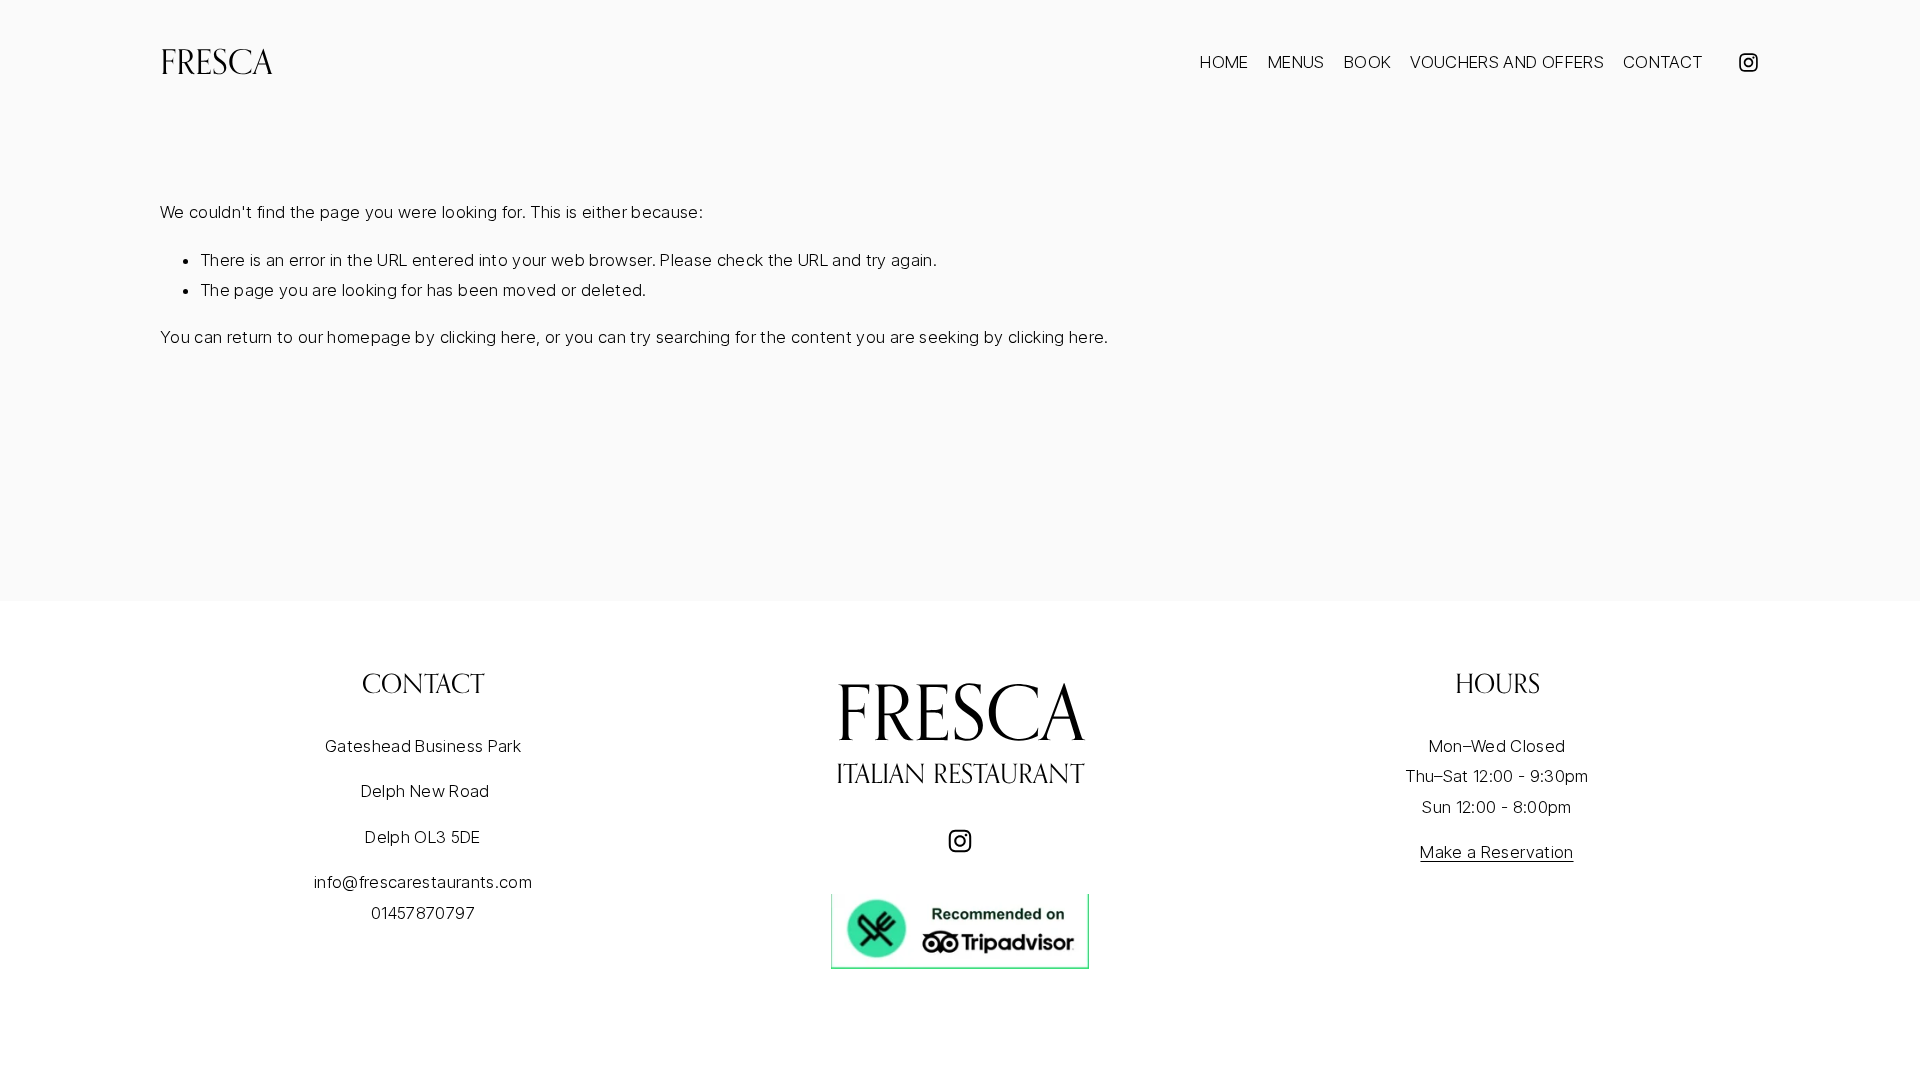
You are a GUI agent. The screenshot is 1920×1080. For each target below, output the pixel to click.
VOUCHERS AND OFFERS (1506, 62)
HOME (1224, 62)
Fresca (216, 61)
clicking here (488, 337)
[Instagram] (1748, 62)
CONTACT (1662, 62)
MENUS (1296, 62)
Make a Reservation (1496, 852)
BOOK (1367, 62)
